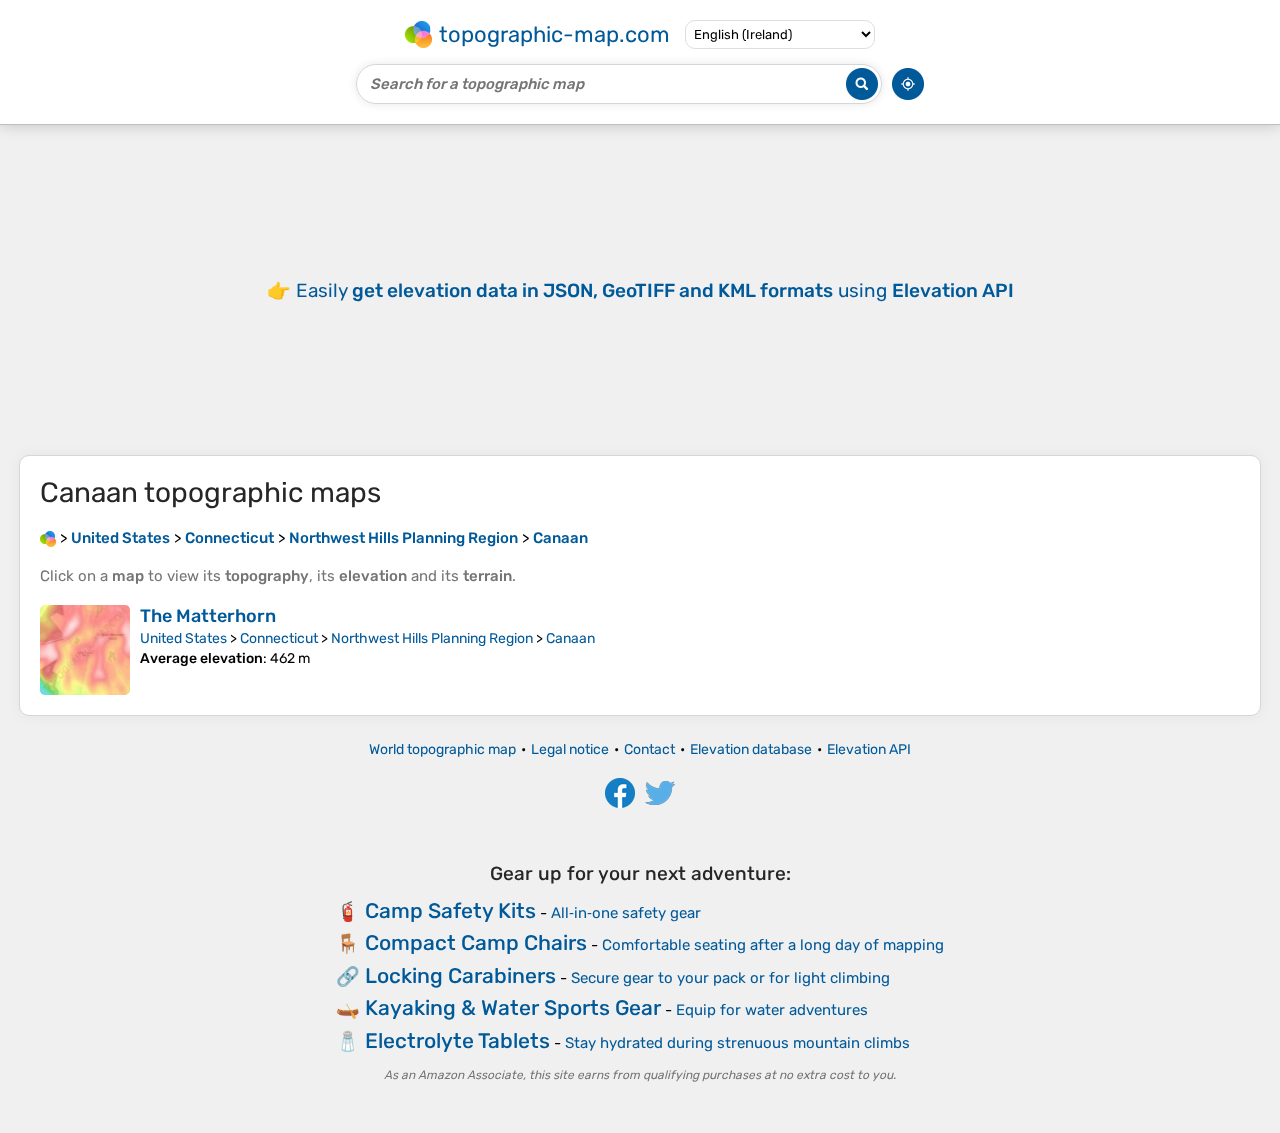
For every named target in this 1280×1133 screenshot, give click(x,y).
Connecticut (279, 638)
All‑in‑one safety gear (626, 913)
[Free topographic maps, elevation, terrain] (48, 538)
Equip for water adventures (772, 1010)
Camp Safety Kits (450, 910)
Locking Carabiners (460, 975)
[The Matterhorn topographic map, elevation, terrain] (85, 650)
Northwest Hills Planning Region (432, 638)
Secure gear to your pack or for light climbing (730, 978)
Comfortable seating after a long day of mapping (773, 945)
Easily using (655, 290)
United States (183, 638)
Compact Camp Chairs (476, 942)
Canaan (570, 638)
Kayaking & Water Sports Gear (513, 1007)
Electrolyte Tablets (457, 1040)
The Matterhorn (208, 616)
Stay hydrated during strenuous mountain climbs (737, 1043)
